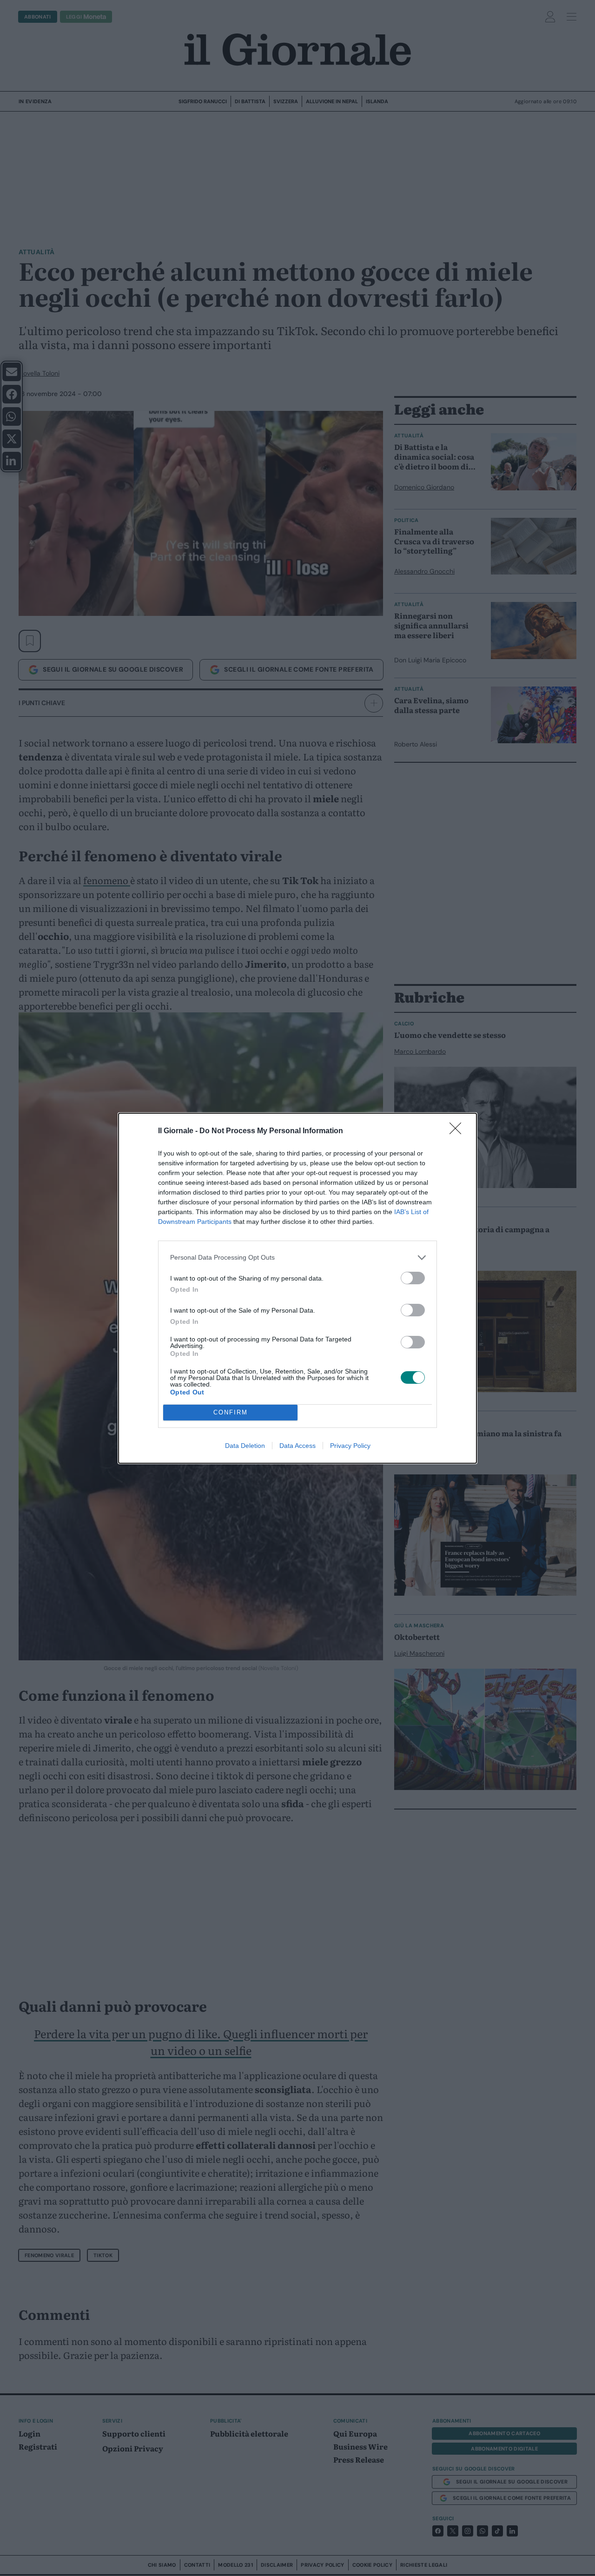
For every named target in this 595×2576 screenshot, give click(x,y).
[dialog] (297, 1288)
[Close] (458, 1131)
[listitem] (297, 1258)
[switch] (413, 1278)
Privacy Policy (350, 1446)
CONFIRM (231, 1412)
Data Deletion (245, 1446)
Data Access (297, 1446)
